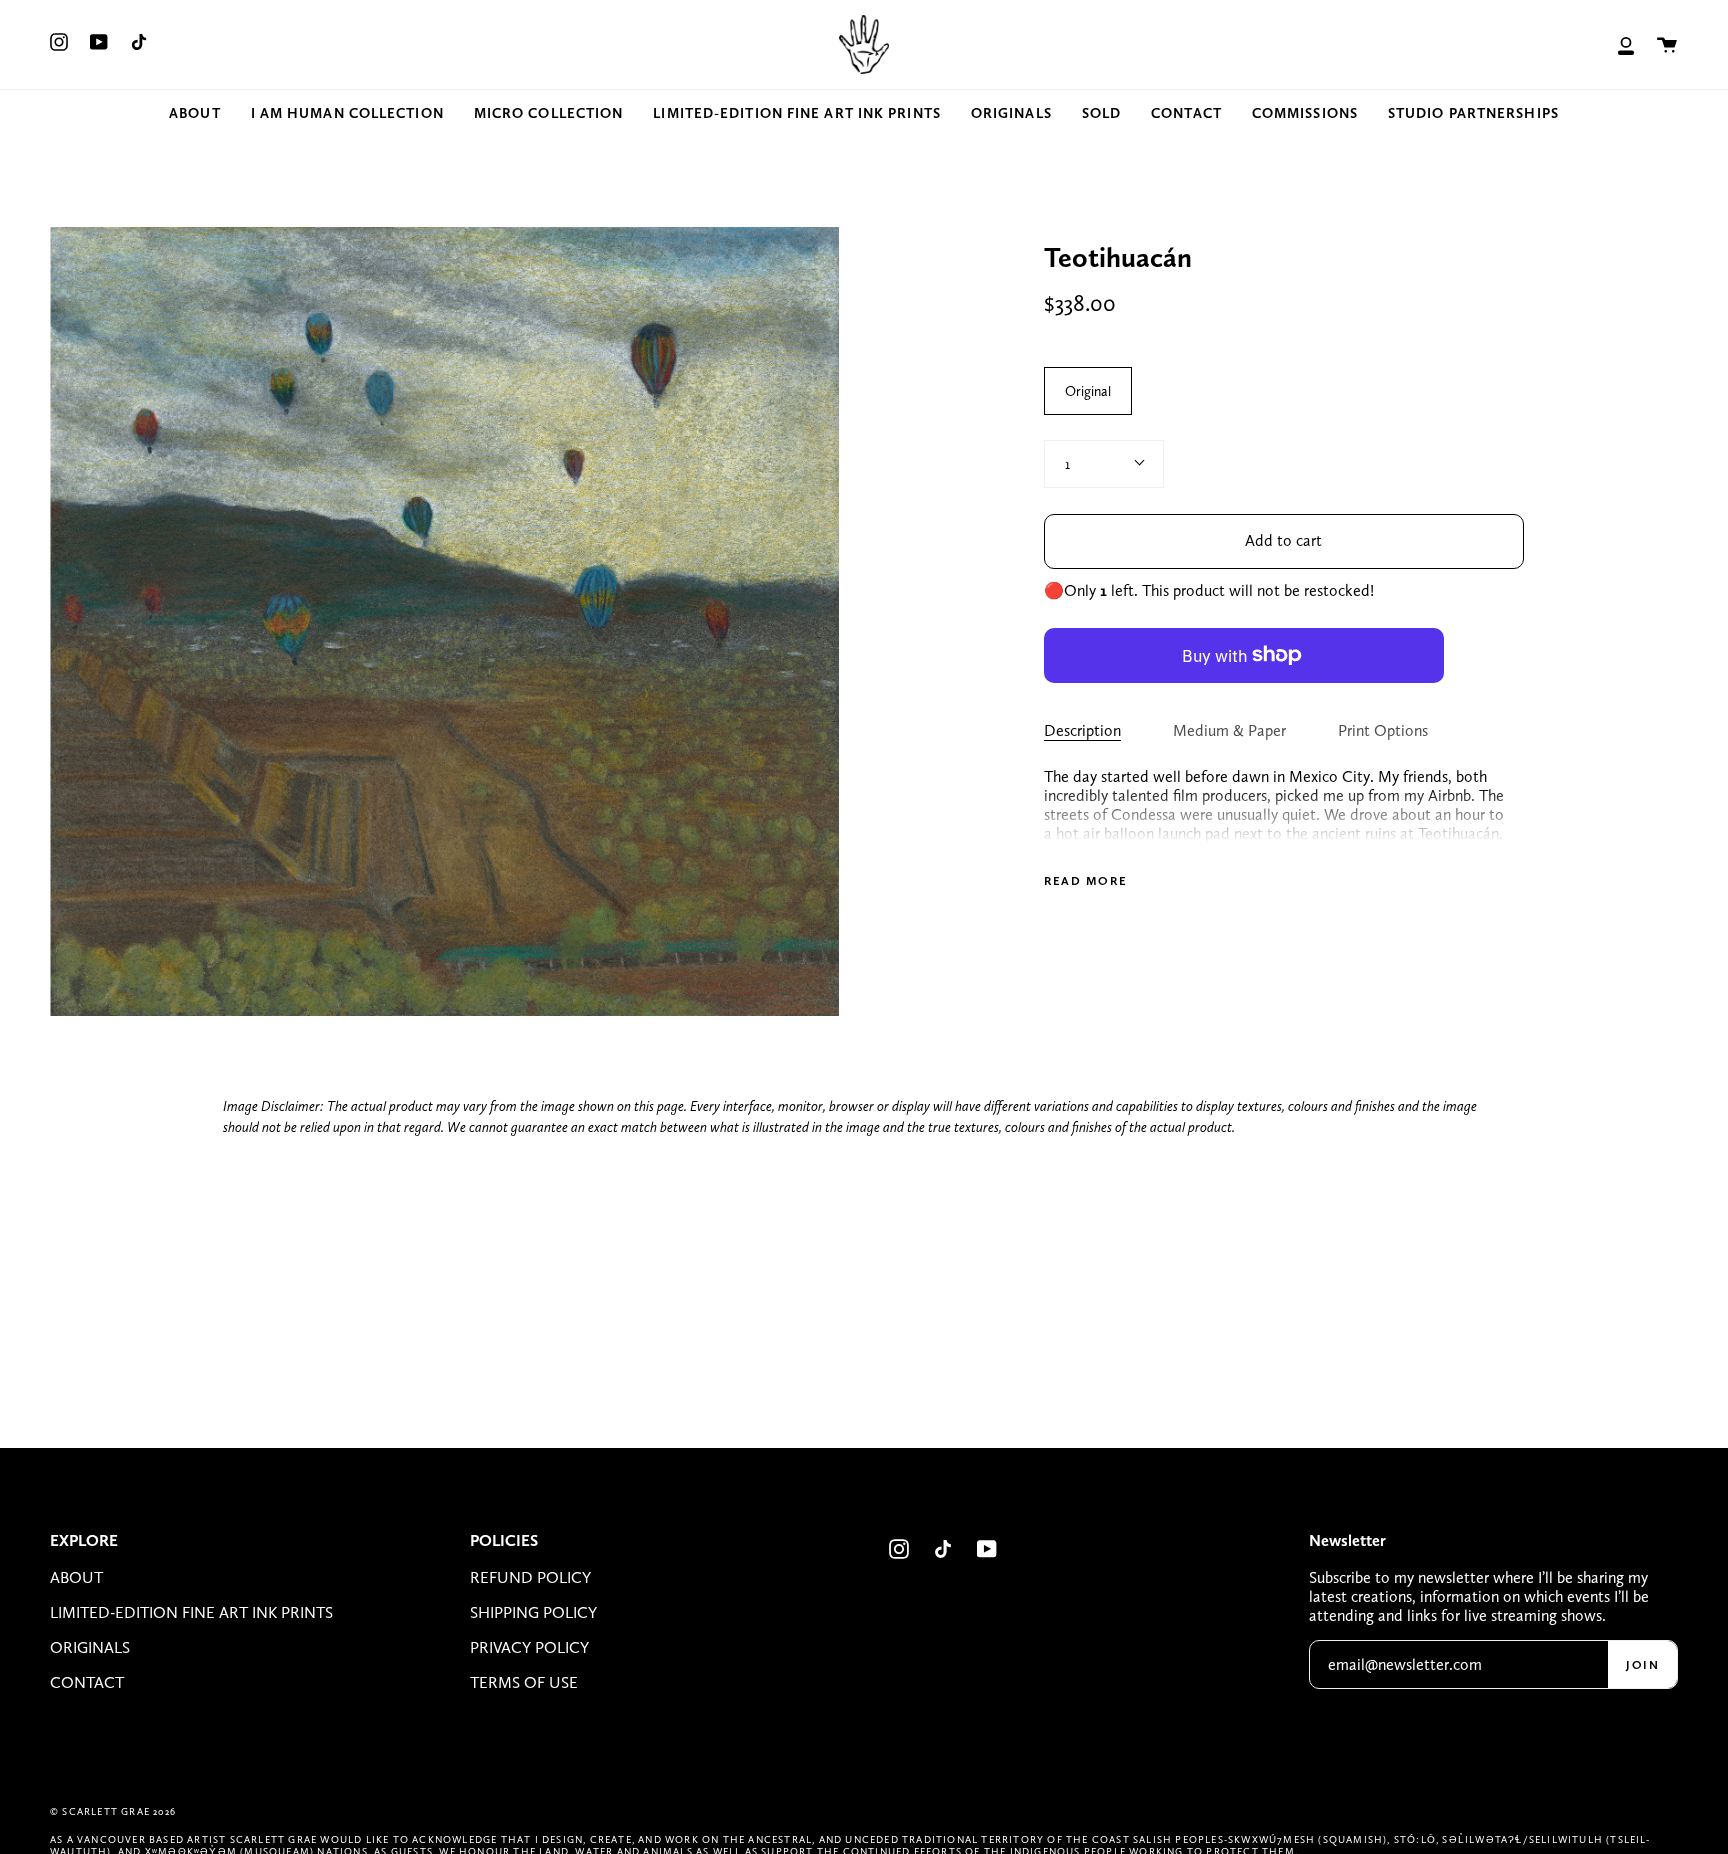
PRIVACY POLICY (529, 1647)
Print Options (1383, 730)
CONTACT (87, 1682)
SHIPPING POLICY (533, 1612)
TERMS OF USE (524, 1682)
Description (1082, 730)
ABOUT (76, 1577)
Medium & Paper (1229, 730)
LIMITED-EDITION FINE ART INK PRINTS (191, 1612)
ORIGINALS (90, 1647)
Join (1642, 1665)
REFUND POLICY (530, 1577)
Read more (1086, 881)
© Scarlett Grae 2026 (113, 1811)
